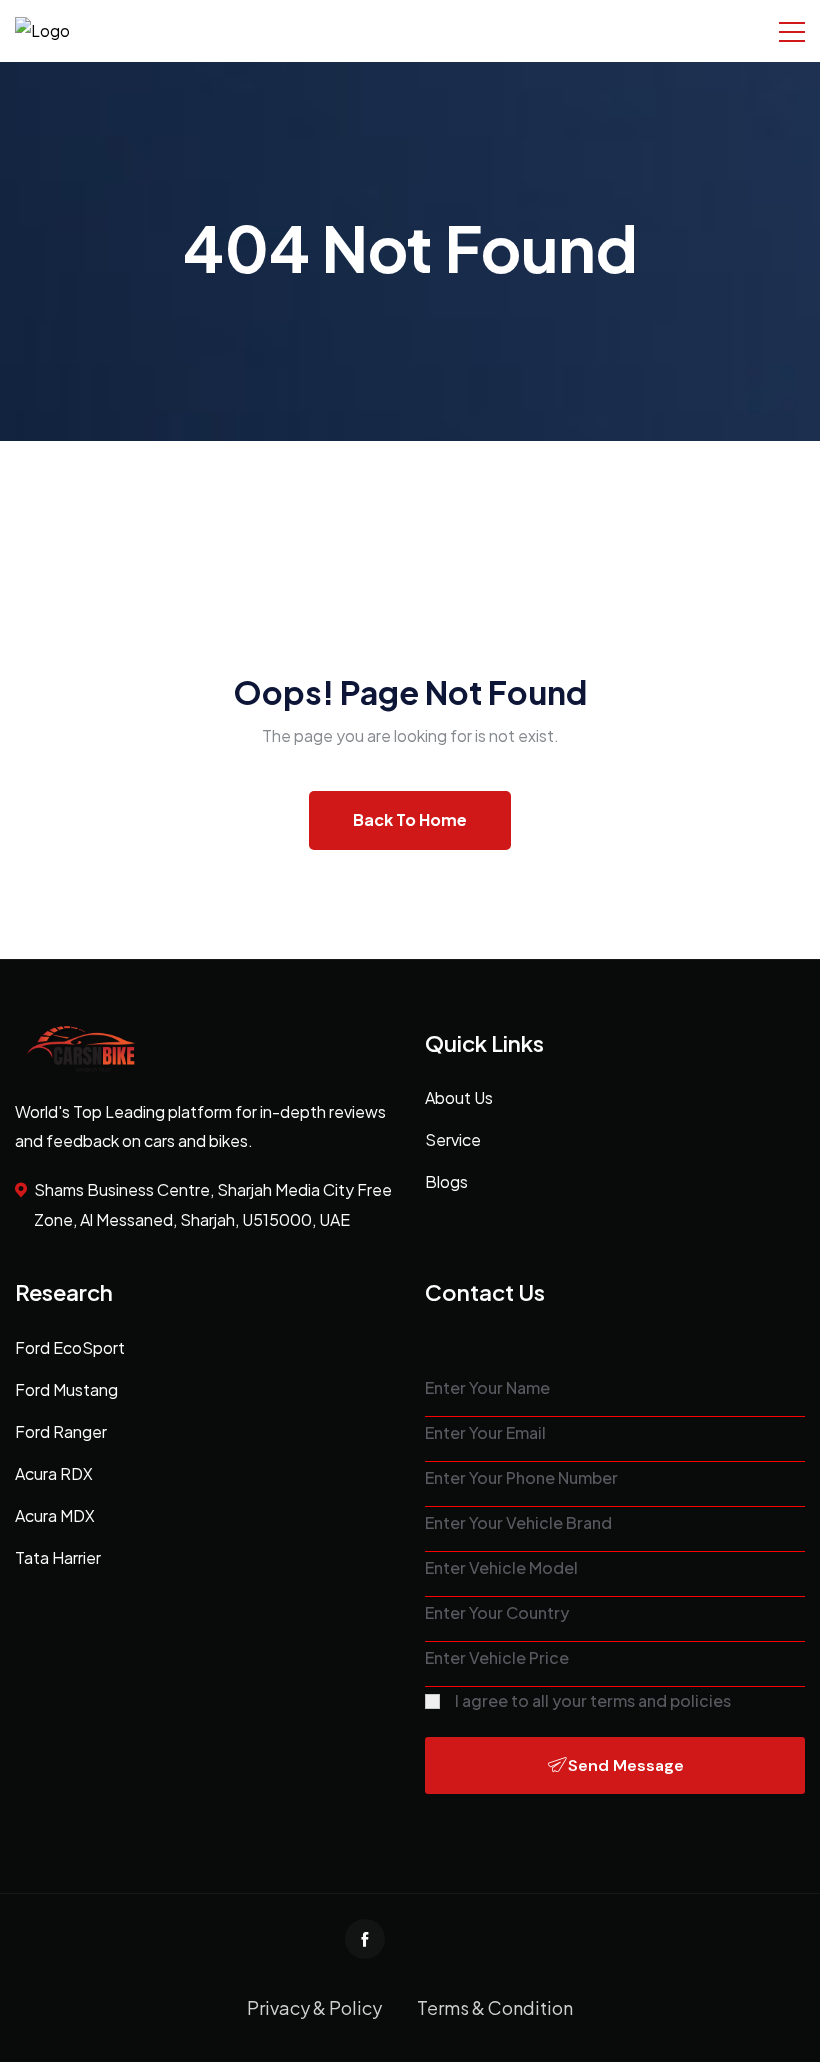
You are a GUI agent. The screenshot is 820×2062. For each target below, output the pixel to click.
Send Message (626, 1765)
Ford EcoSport (70, 1347)
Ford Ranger (61, 1431)
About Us (459, 1097)
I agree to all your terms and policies (593, 1701)
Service (453, 1139)
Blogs (446, 1181)
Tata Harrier (58, 1557)
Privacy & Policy (314, 2007)
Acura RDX (54, 1473)
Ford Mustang (66, 1389)
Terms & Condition (495, 2007)
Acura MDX (55, 1515)
